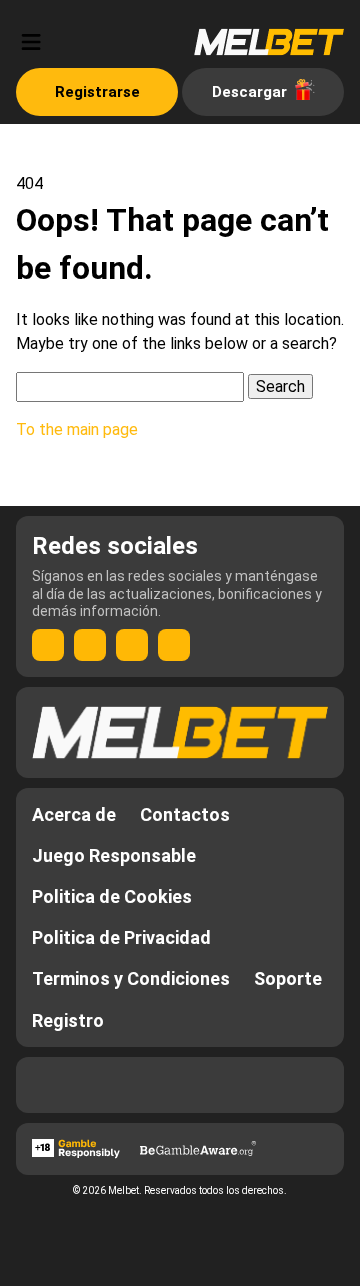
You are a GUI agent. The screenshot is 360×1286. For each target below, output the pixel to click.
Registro (68, 1020)
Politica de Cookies (112, 896)
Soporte (288, 978)
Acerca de (74, 814)
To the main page (77, 429)
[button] (31, 42)
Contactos (185, 814)
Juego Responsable (114, 855)
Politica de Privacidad (121, 937)
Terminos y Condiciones (131, 978)
